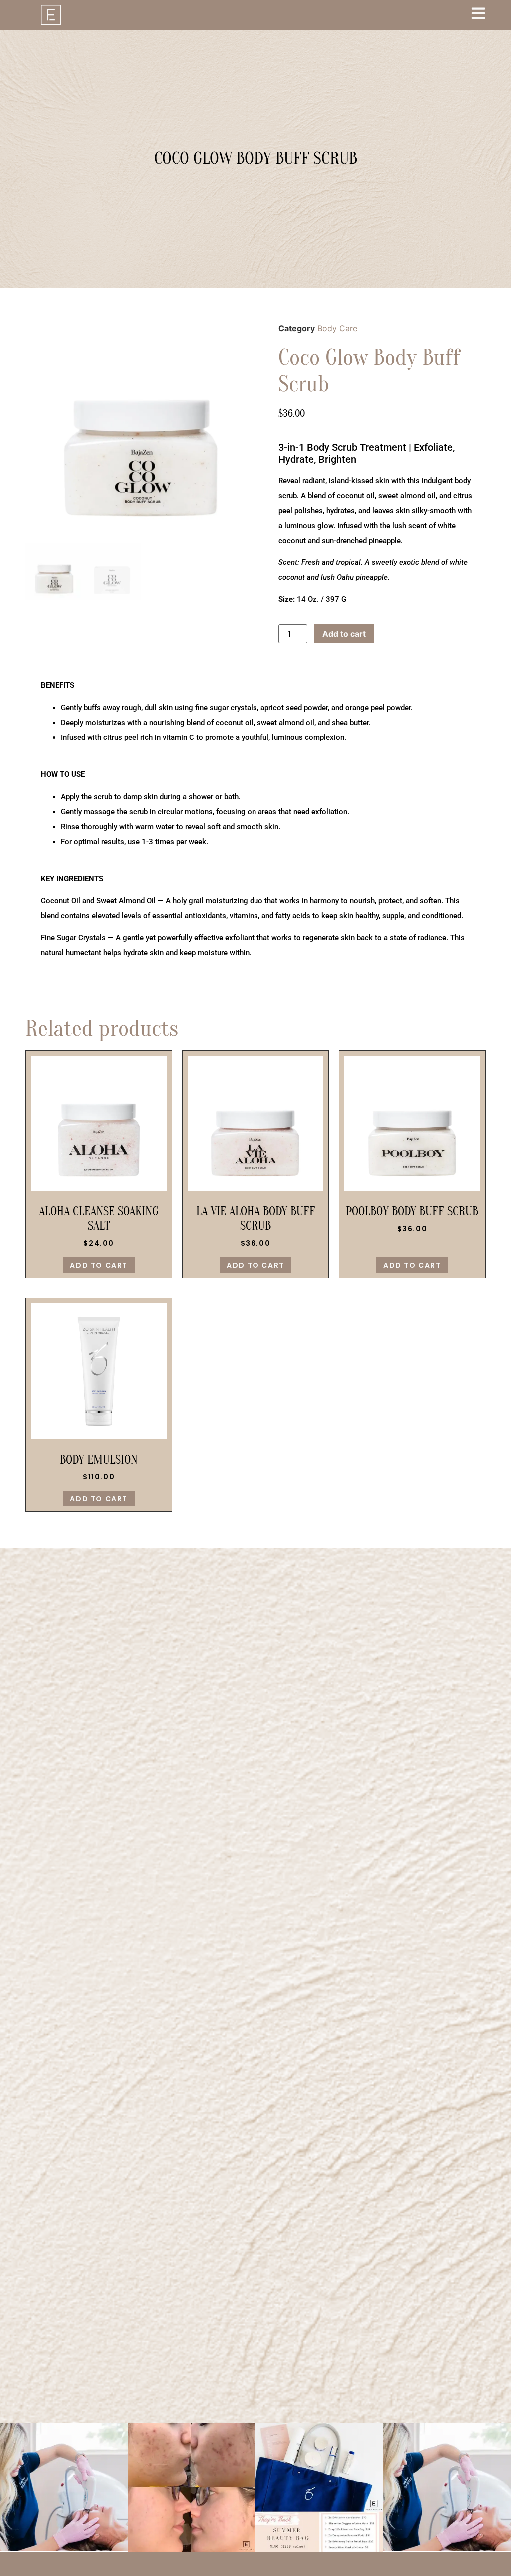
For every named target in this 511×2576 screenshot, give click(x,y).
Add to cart (344, 634)
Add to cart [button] (99, 1265)
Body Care (337, 328)
